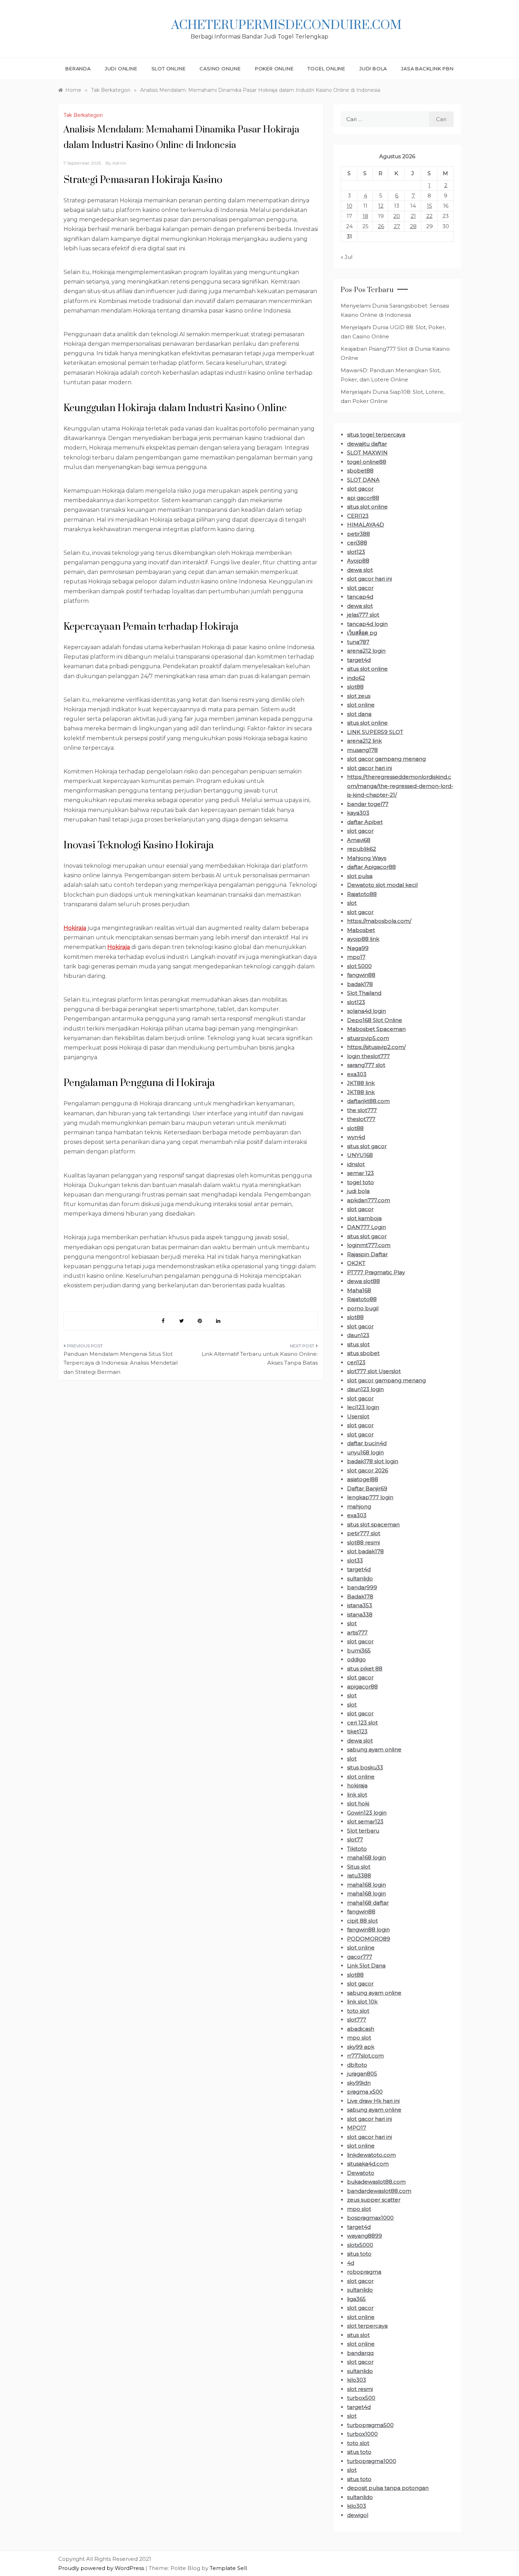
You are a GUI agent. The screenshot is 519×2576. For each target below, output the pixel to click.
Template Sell (228, 2568)
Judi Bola (373, 69)
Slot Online (169, 69)
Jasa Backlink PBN (427, 69)
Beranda (78, 69)
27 (397, 226)
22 (429, 216)
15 (429, 206)
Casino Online (220, 69)
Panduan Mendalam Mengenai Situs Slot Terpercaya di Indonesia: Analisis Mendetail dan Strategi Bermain (121, 1363)
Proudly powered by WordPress (102, 2568)
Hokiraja (75, 928)
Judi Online (121, 69)
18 (365, 216)
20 (397, 216)
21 (413, 216)
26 (381, 226)
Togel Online (326, 69)
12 (381, 206)
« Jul (347, 257)
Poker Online (274, 69)
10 (350, 206)
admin (119, 163)
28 (413, 226)
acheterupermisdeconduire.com (286, 25)
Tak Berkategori (83, 115)
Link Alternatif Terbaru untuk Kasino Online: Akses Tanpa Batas (260, 1358)
